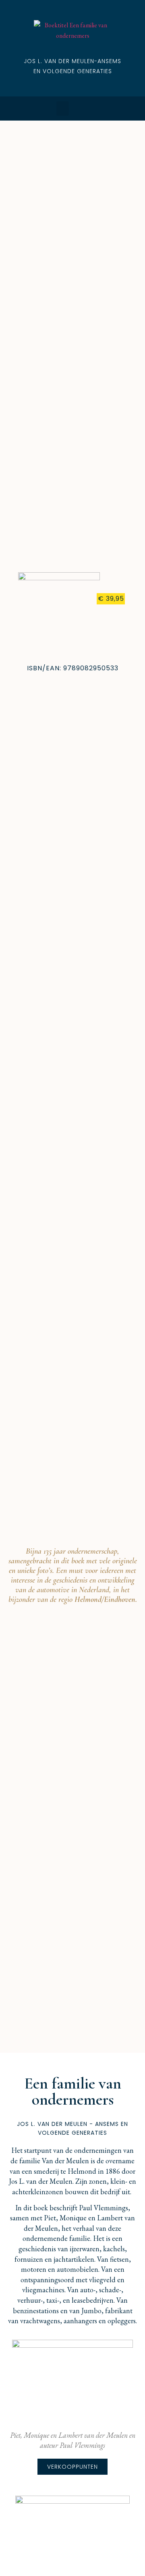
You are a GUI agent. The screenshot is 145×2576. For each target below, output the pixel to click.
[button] (63, 109)
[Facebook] (79, 109)
